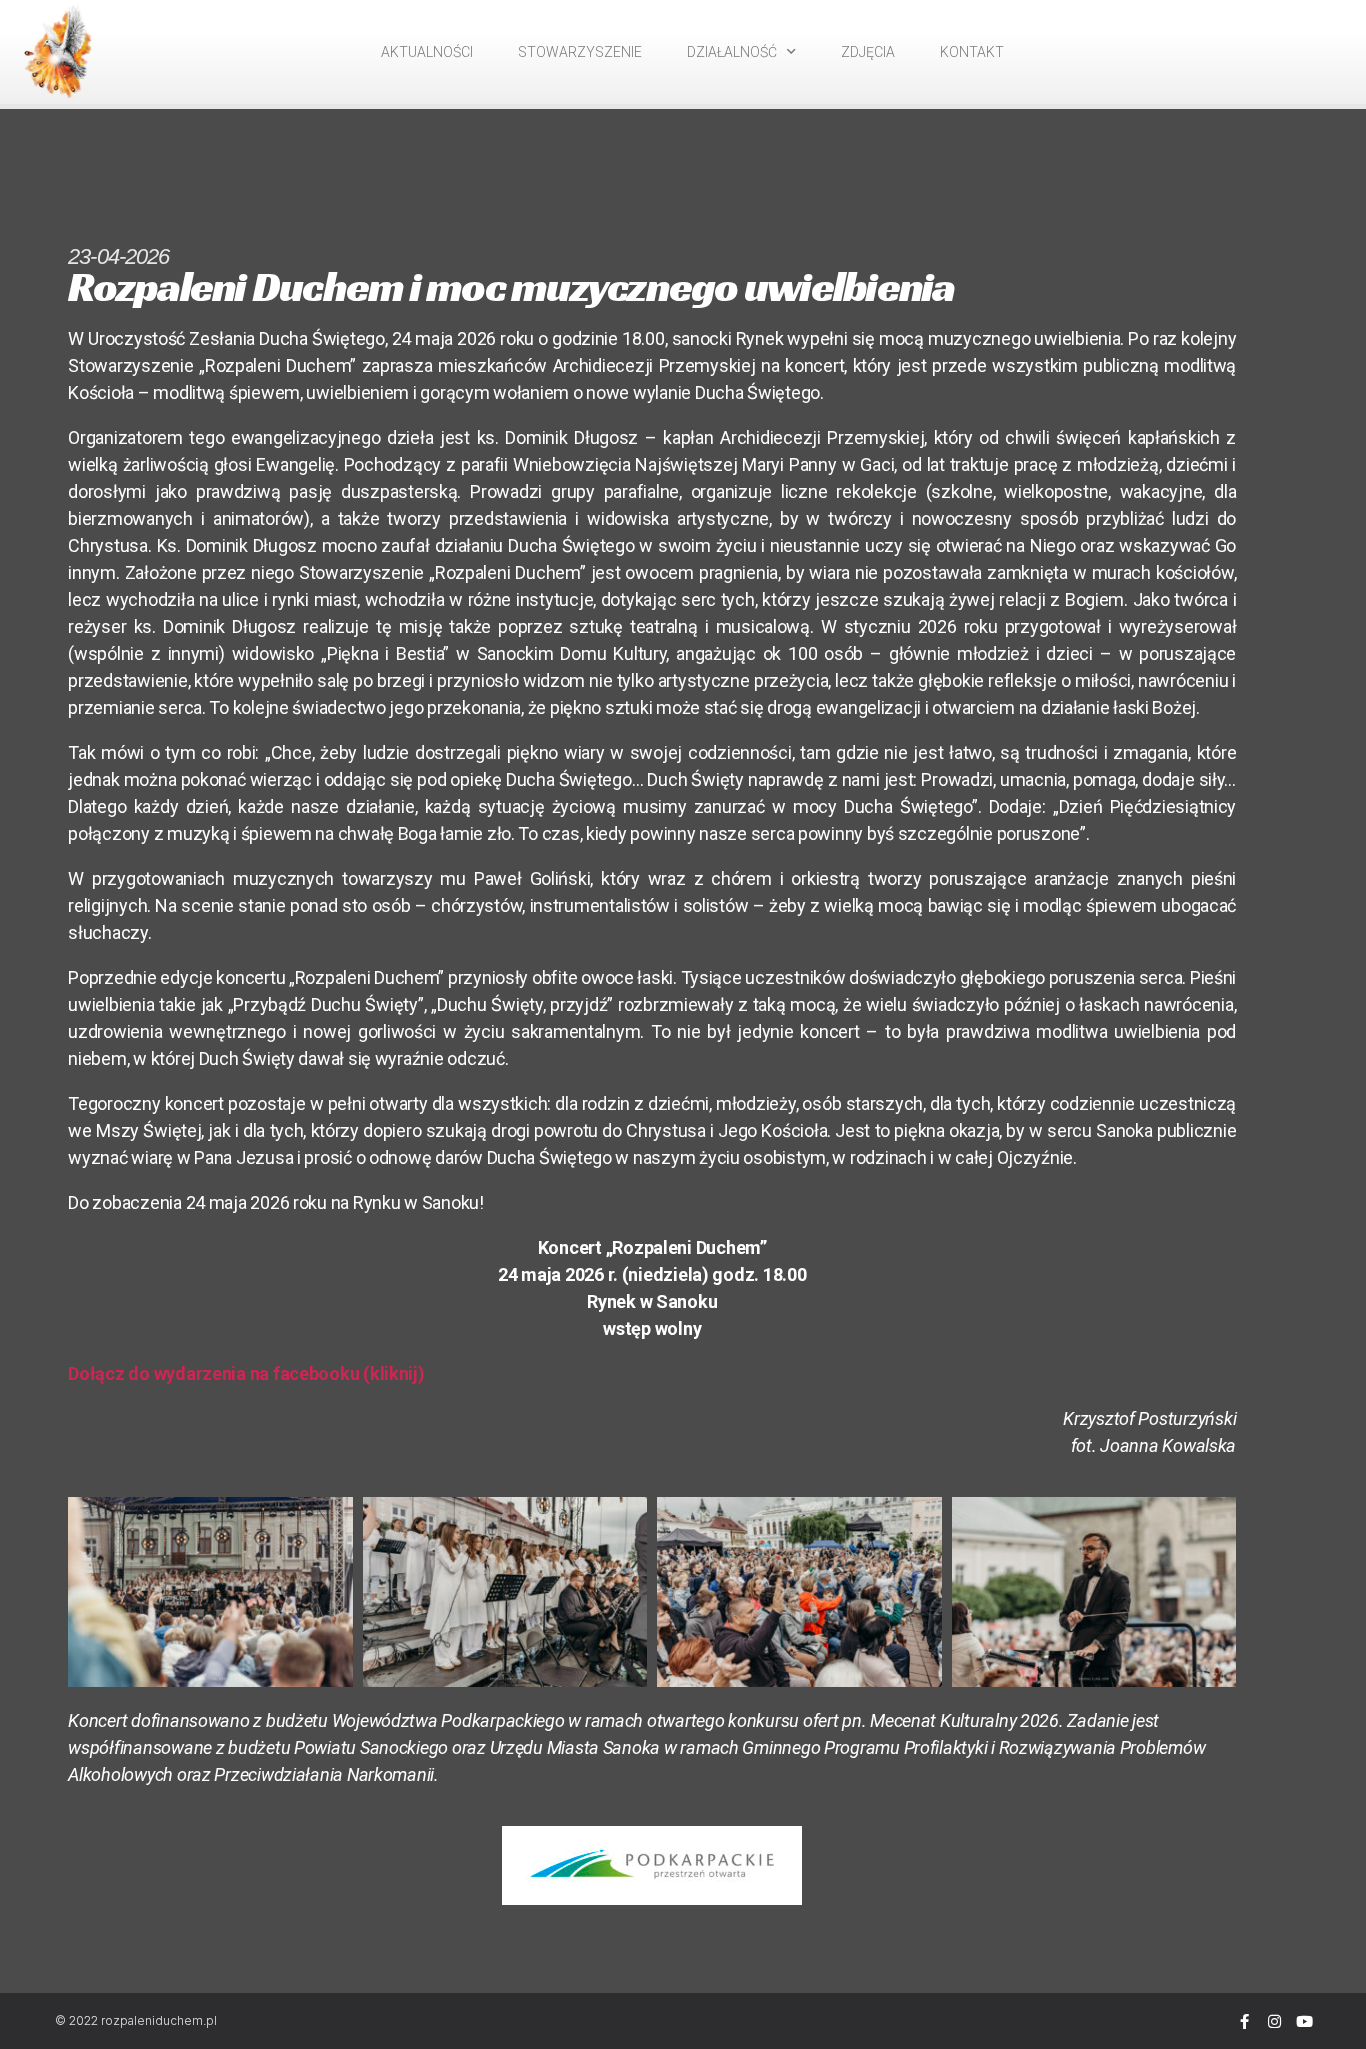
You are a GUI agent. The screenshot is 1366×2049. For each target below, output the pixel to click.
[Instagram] (1274, 2021)
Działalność (732, 52)
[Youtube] (1303, 2021)
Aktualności (427, 52)
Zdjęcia (868, 52)
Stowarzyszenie (580, 52)
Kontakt (972, 52)
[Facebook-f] (1244, 2021)
